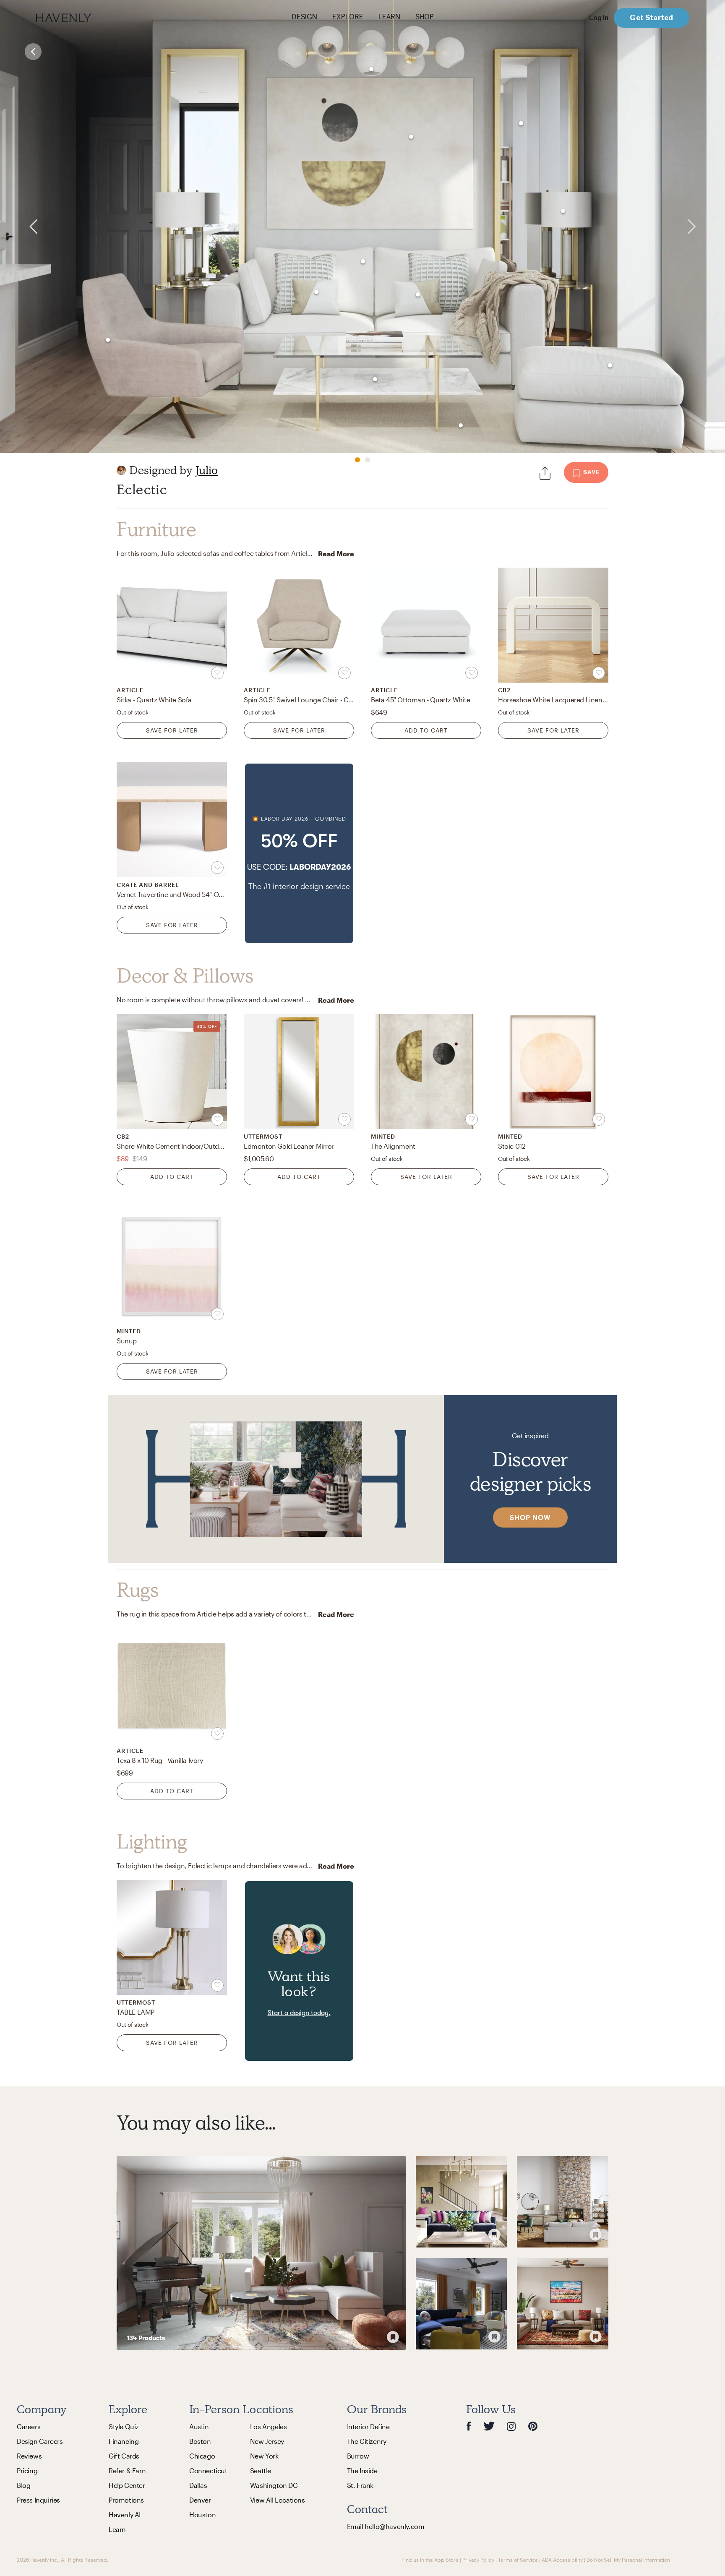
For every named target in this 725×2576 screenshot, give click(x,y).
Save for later (172, 730)
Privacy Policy (478, 2560)
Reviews (29, 2456)
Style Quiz (124, 2426)
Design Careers (40, 2441)
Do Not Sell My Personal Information (628, 2560)
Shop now (530, 1517)
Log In (599, 18)
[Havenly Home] (90, 18)
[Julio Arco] (121, 470)
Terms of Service (518, 2560)
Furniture (156, 529)
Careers (29, 2426)
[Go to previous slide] (20, 227)
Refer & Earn (127, 2470)
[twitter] (489, 2426)
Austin (199, 2426)
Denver (200, 2500)
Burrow (358, 2456)
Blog (23, 2485)
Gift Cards (124, 2456)
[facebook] (469, 2426)
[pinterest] (533, 2426)
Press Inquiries (38, 2500)
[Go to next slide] (705, 227)
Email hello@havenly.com (386, 2526)
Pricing (27, 2470)
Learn (117, 2529)
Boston (200, 2441)
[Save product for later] (217, 673)
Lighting (152, 1842)
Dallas (198, 2485)
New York (264, 2456)
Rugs (137, 1590)
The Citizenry (367, 2441)
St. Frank (360, 2485)
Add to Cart (426, 730)
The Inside (362, 2470)
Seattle (261, 2470)
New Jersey (267, 2441)
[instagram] (511, 2426)
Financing (124, 2441)
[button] (299, 853)
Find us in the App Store (430, 2560)
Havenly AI (125, 2515)
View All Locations (278, 2500)
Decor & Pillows (185, 976)
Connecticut (208, 2470)
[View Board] (261, 2253)
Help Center (127, 2485)
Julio (207, 470)
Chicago (202, 2456)
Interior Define (368, 2426)
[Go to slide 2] (368, 460)
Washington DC (274, 2485)
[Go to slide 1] (357, 460)
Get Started (651, 17)
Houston (202, 2515)
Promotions (126, 2500)
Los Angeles (269, 2426)
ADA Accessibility (562, 2560)
